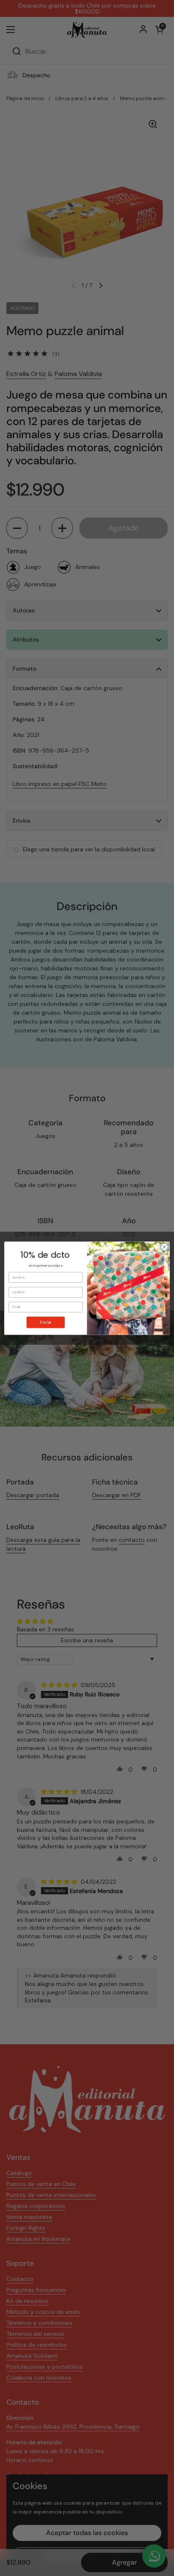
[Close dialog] (164, 1247)
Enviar (46, 1322)
